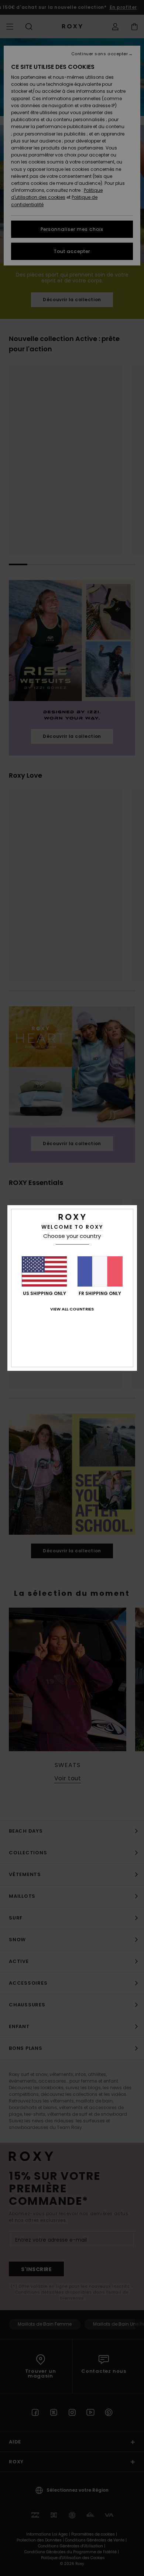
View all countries (72, 1309)
